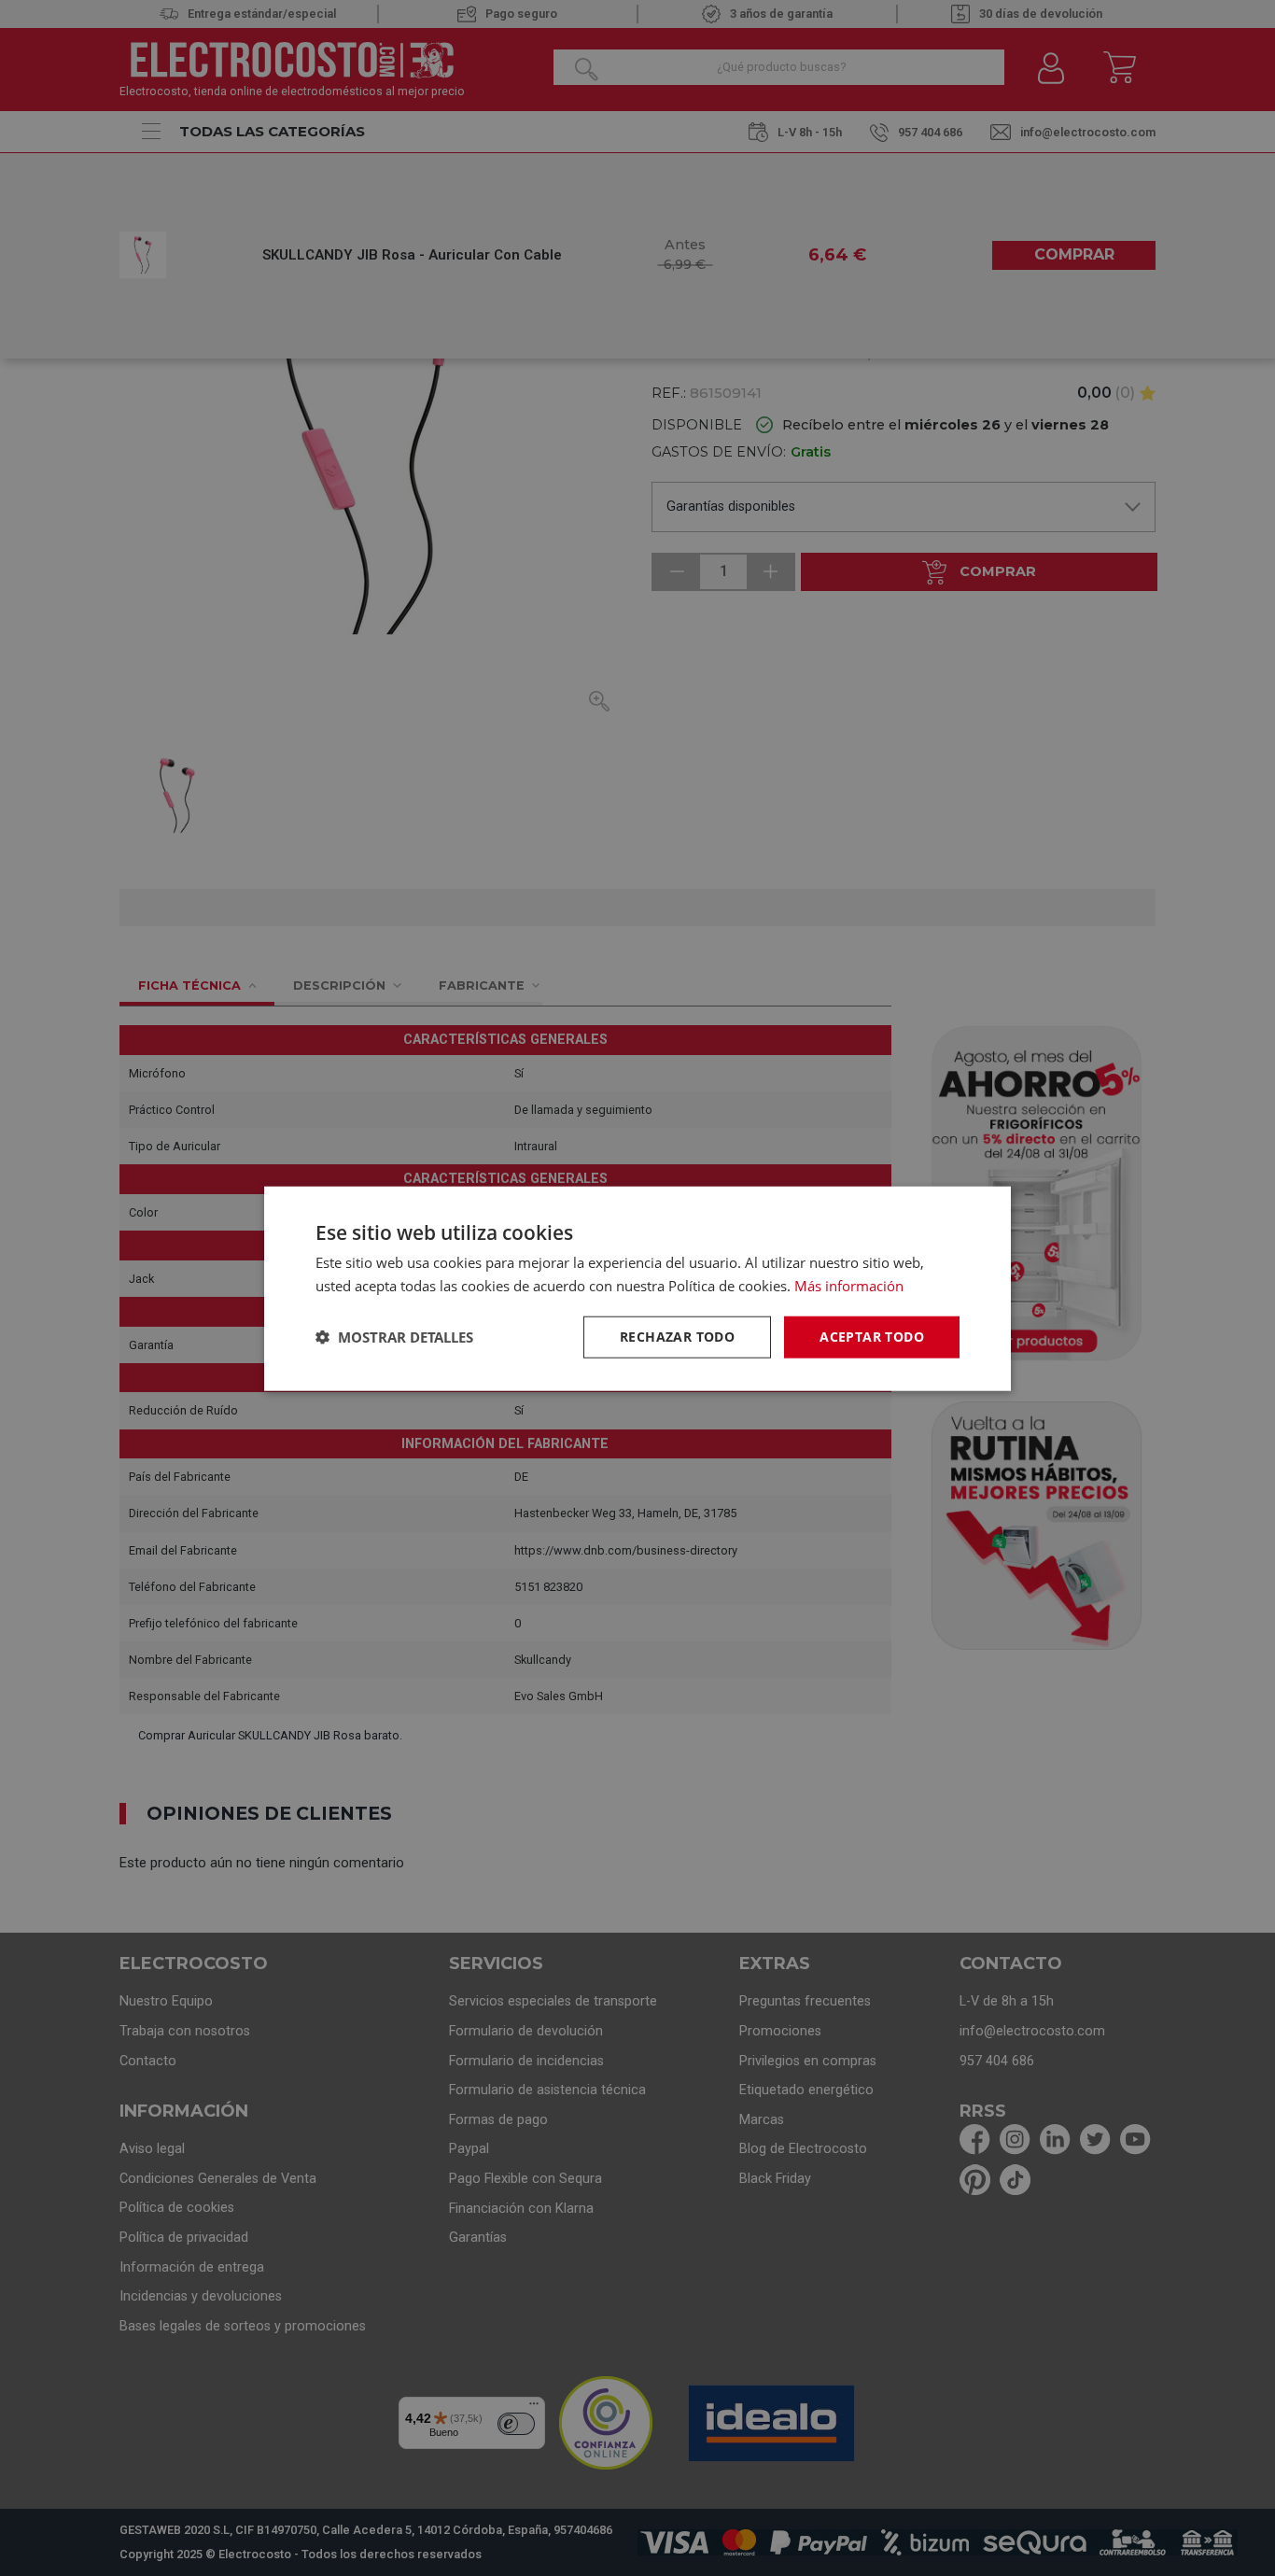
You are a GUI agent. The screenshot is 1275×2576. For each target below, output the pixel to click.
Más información (849, 1285)
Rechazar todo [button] (677, 1336)
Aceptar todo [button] (872, 1336)
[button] (394, 1336)
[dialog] (637, 1288)
